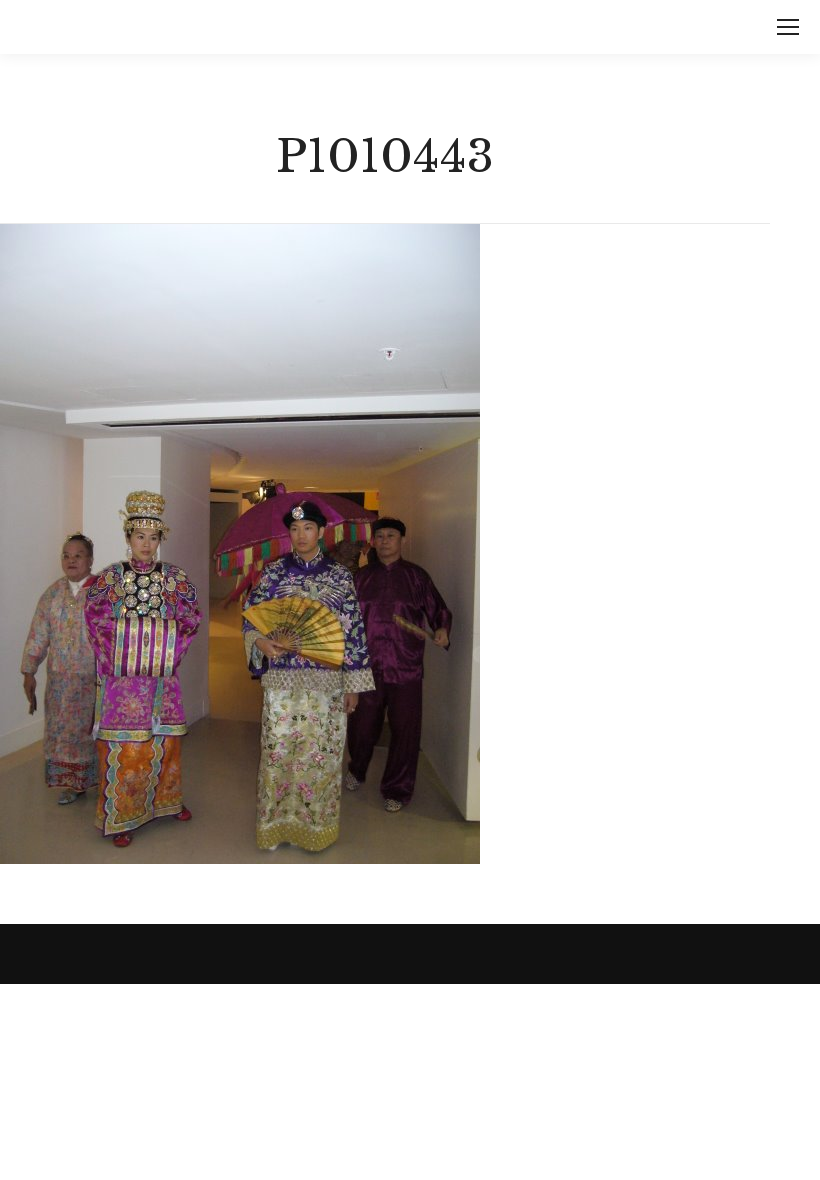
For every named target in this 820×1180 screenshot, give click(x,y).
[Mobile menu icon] (788, 27)
